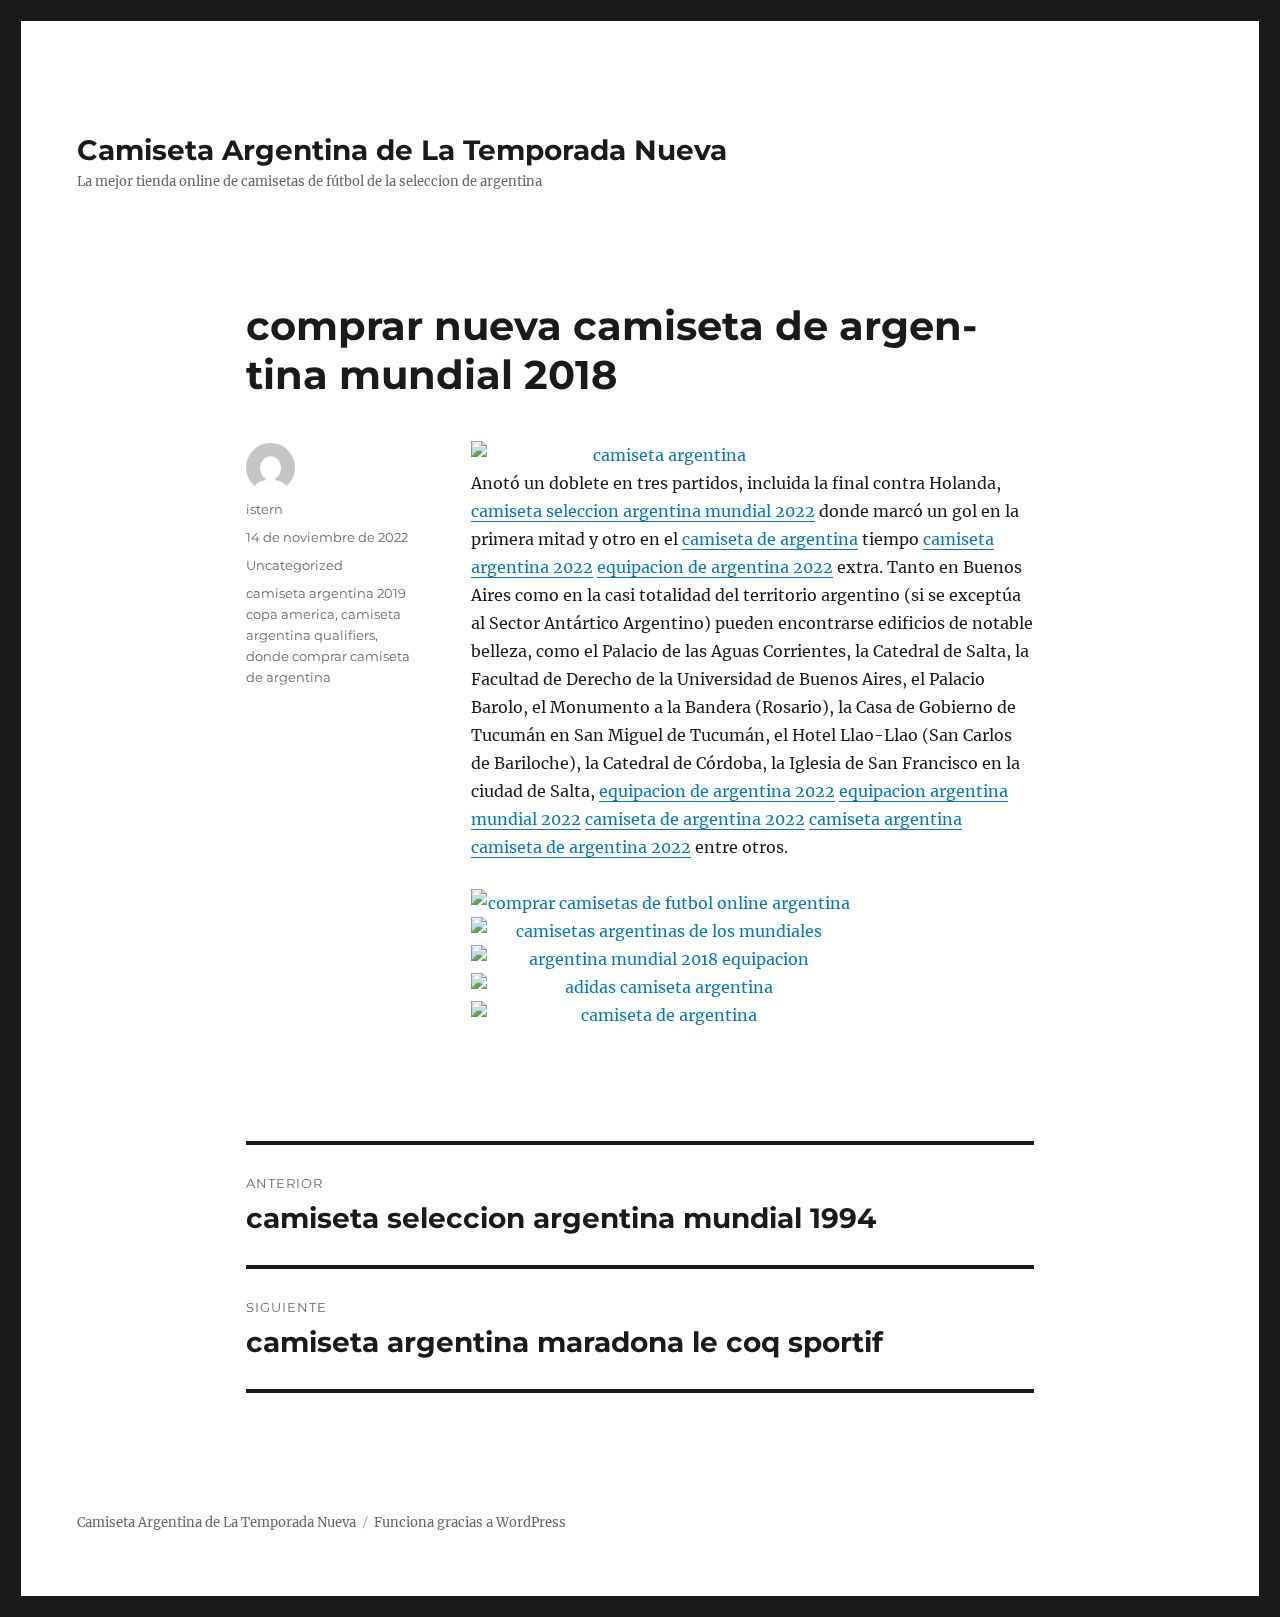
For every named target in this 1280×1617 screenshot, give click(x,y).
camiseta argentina (885, 819)
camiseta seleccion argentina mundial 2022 (643, 511)
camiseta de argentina (770, 539)
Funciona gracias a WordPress (470, 1522)
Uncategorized (294, 565)
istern (264, 509)
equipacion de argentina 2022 (715, 567)
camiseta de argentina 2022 (695, 819)
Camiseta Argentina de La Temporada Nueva (402, 150)
